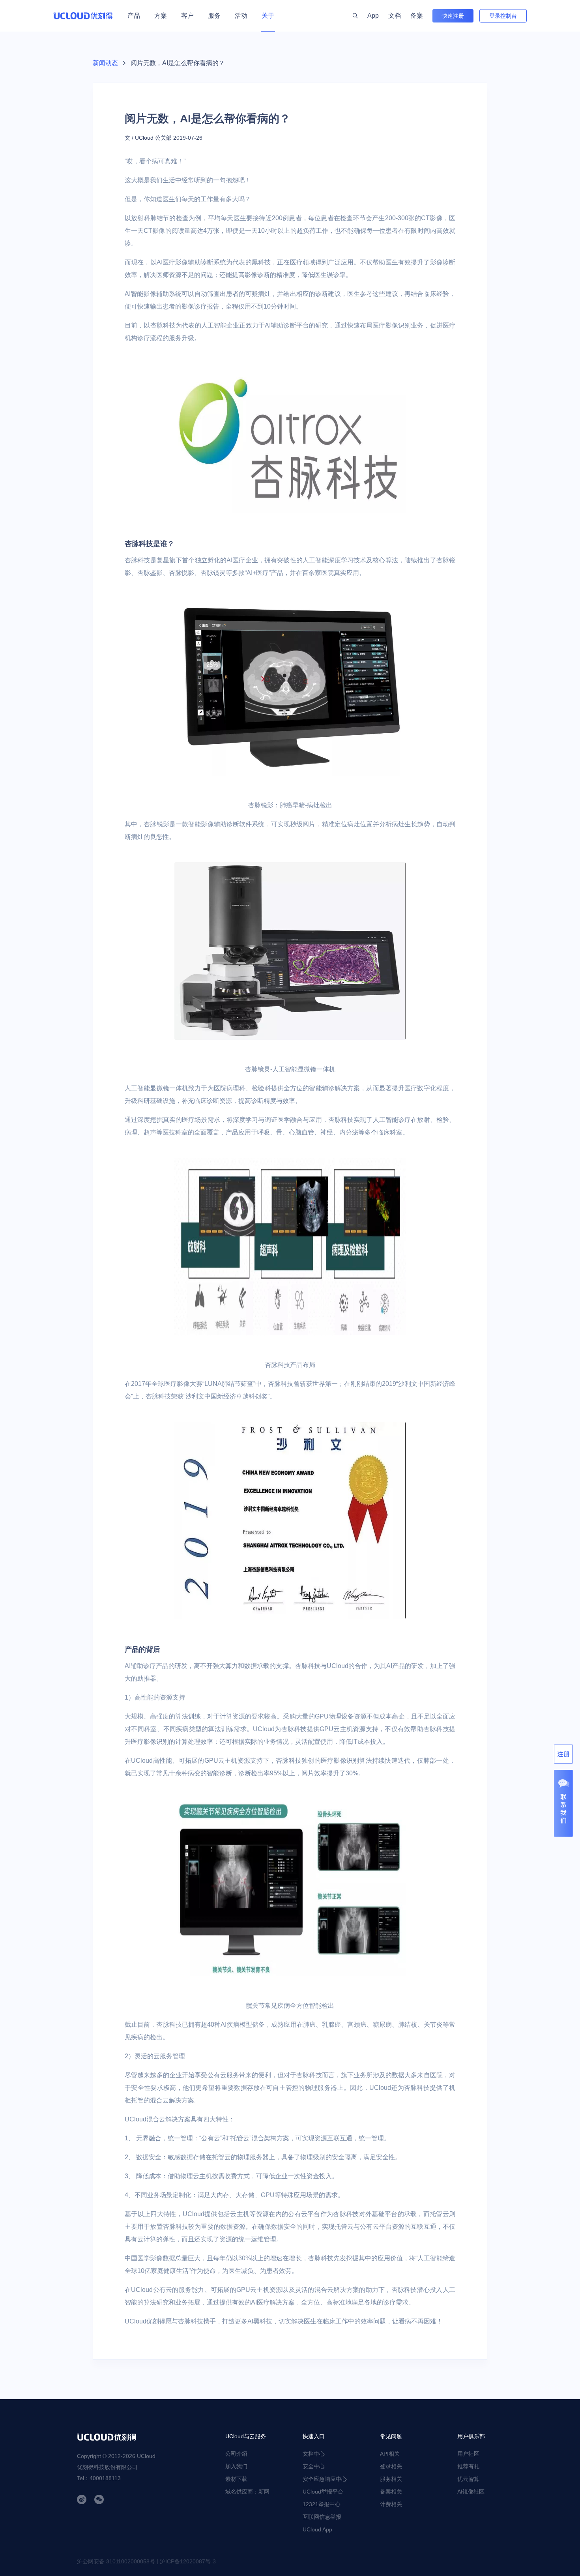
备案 (417, 16)
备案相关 (391, 2492)
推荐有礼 (468, 2466)
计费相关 (391, 2504)
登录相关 (391, 2466)
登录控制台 (503, 16)
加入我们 (236, 2466)
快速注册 (453, 16)
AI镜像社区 (471, 2492)
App (373, 16)
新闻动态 (105, 63)
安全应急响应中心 (325, 2479)
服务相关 (391, 2479)
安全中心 (314, 2466)
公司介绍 (236, 2454)
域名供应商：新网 (247, 2492)
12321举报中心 (322, 2504)
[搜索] (355, 16)
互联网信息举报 (322, 2517)
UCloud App (317, 2529)
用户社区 (468, 2454)
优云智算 (468, 2479)
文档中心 (314, 2454)
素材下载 (236, 2479)
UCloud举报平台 (323, 2492)
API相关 (390, 2454)
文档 (395, 16)
